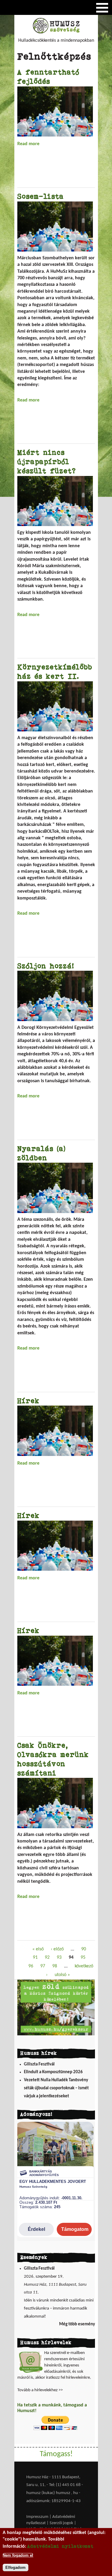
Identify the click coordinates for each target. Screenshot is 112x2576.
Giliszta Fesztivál (39, 2064)
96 (31, 1966)
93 (59, 1958)
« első (38, 1949)
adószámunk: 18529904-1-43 (53, 2501)
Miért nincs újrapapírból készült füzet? (47, 462)
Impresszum (37, 2517)
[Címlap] (56, 32)
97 (43, 1966)
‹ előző (57, 1949)
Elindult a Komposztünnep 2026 (53, 2072)
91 (35, 1958)
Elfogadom (16, 2568)
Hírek (29, 1401)
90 (84, 1949)
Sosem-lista (41, 196)
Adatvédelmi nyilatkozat (60, 2546)
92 (47, 1958)
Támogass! (56, 2454)
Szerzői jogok (61, 2523)
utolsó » (62, 1975)
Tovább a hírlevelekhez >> (40, 2390)
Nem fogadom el (18, 2555)
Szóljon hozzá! (46, 966)
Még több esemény (77, 2324)
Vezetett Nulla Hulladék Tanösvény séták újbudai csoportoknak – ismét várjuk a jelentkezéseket (56, 2088)
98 (55, 1966)
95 (83, 1958)
